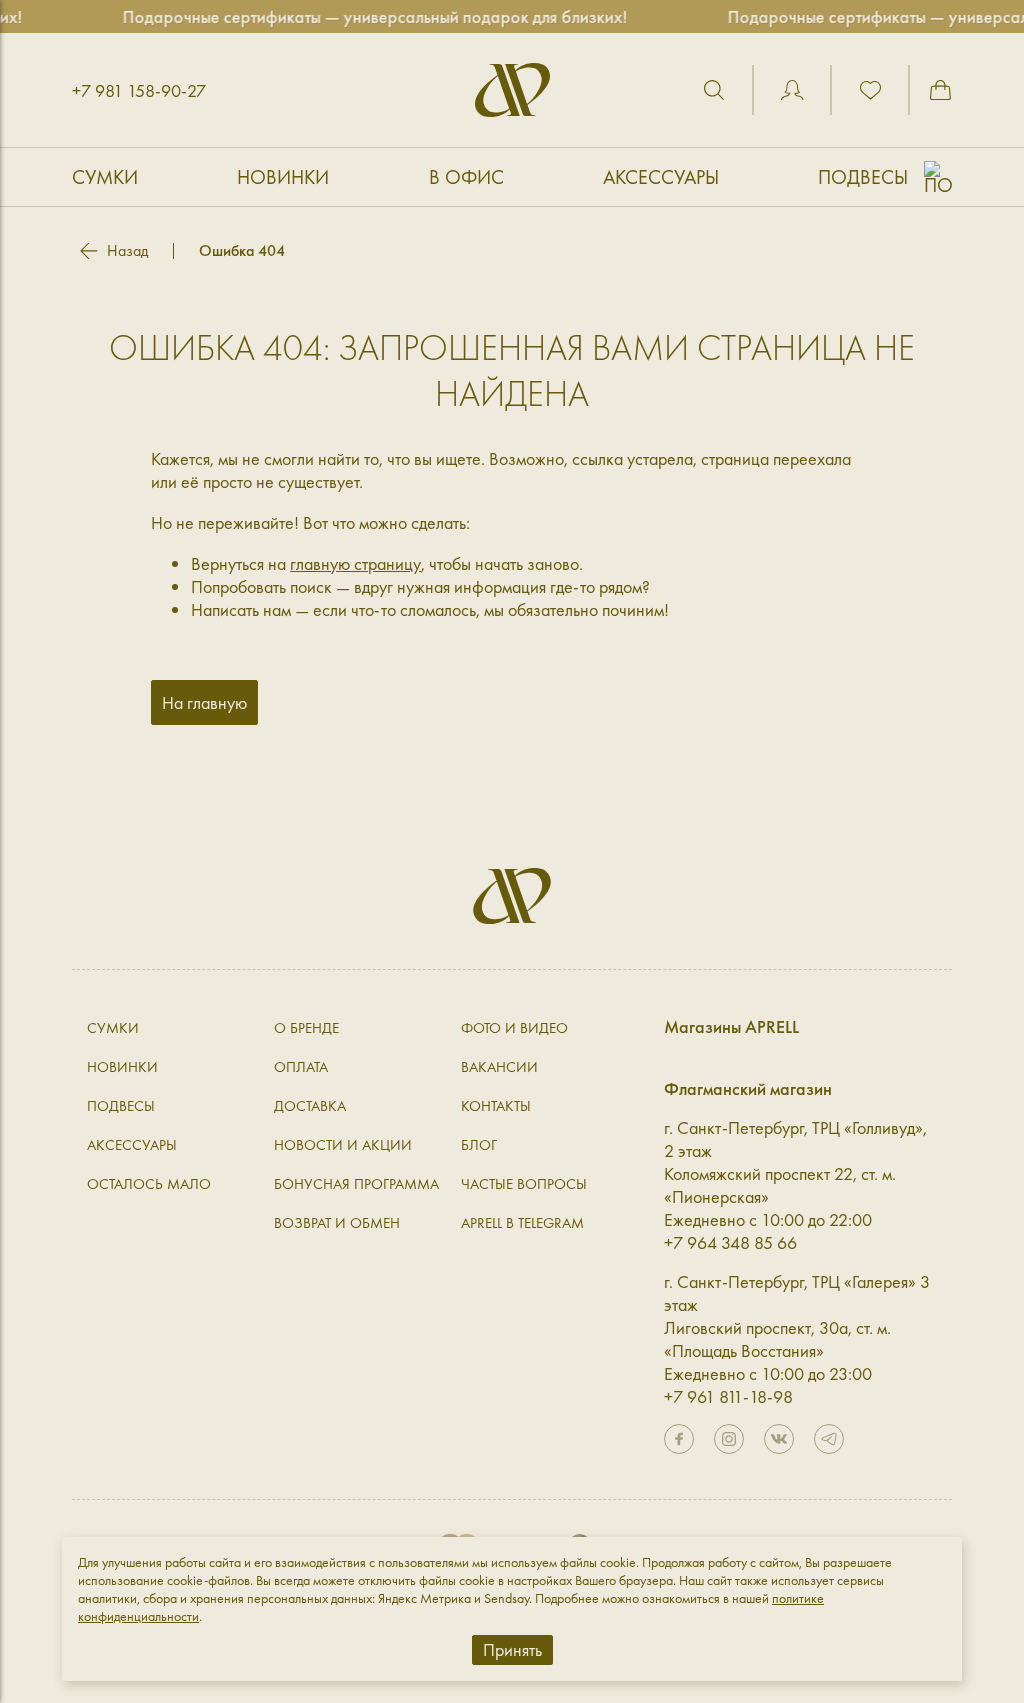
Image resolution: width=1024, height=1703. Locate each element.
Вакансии (499, 1067)
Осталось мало (149, 1184)
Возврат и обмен (337, 1223)
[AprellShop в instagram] (729, 1439)
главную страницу (355, 563)
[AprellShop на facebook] (679, 1439)
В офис (466, 177)
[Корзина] (940, 90)
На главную (204, 702)
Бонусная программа (356, 1184)
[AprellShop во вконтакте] (779, 1439)
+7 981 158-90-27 (139, 90)
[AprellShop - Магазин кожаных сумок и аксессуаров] (512, 90)
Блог (479, 1145)
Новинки (283, 177)
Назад (127, 251)
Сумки (105, 177)
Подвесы (863, 177)
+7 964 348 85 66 (730, 1242)
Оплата (301, 1067)
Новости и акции (343, 1145)
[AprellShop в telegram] (829, 1439)
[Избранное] (870, 90)
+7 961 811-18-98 (728, 1396)
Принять (512, 1649)
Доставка (310, 1106)
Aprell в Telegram (522, 1223)
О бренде (306, 1028)
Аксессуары (661, 177)
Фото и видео (514, 1028)
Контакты (496, 1106)
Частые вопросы (524, 1184)
